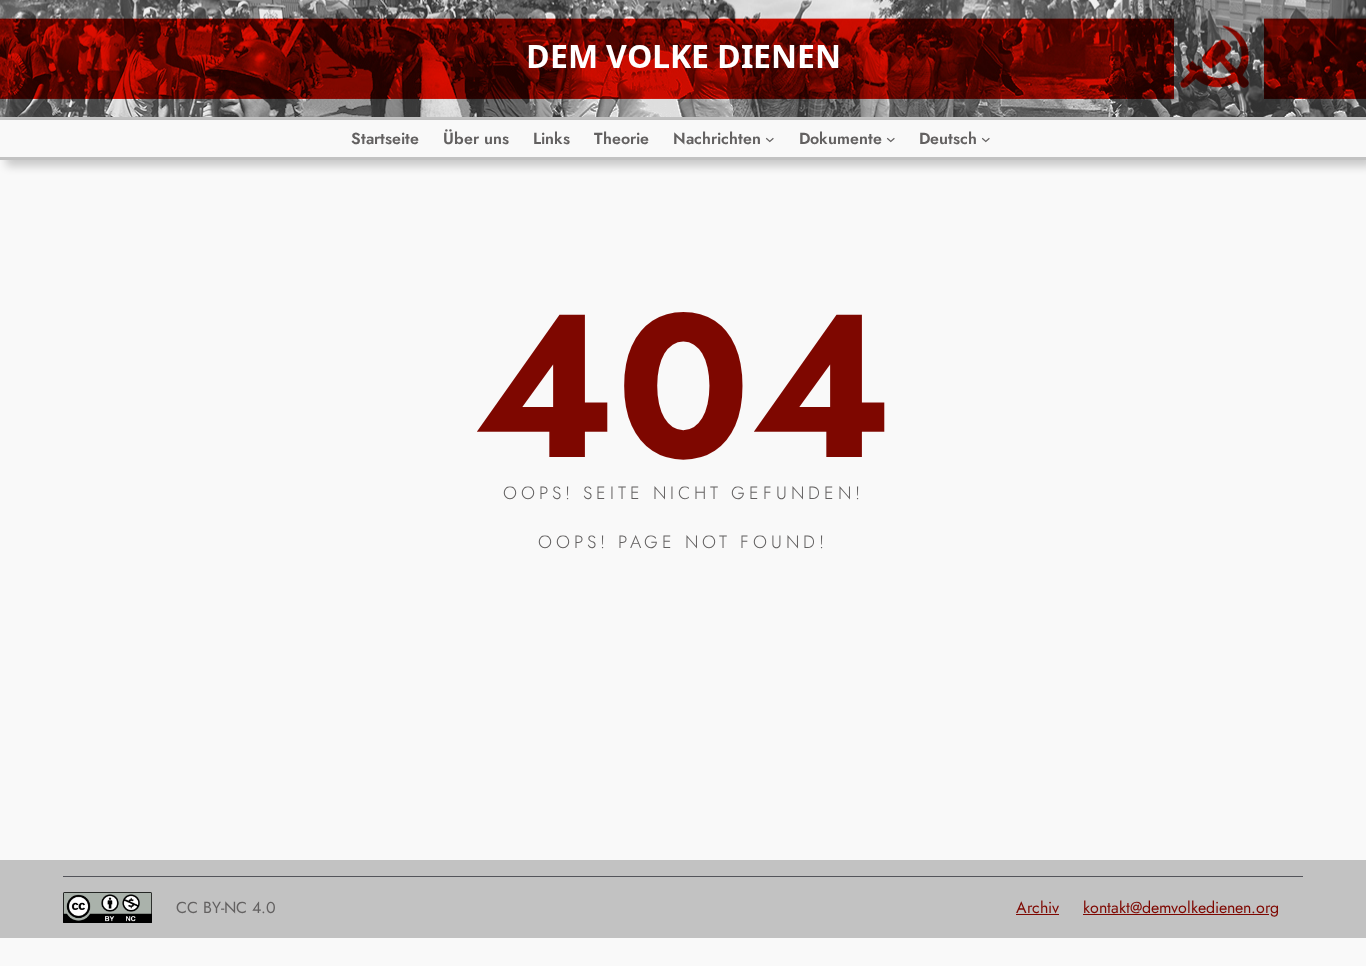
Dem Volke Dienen (683, 55)
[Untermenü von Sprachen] (986, 139)
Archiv (1037, 907)
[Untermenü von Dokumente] (891, 139)
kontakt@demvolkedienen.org (1181, 907)
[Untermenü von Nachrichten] (770, 139)
